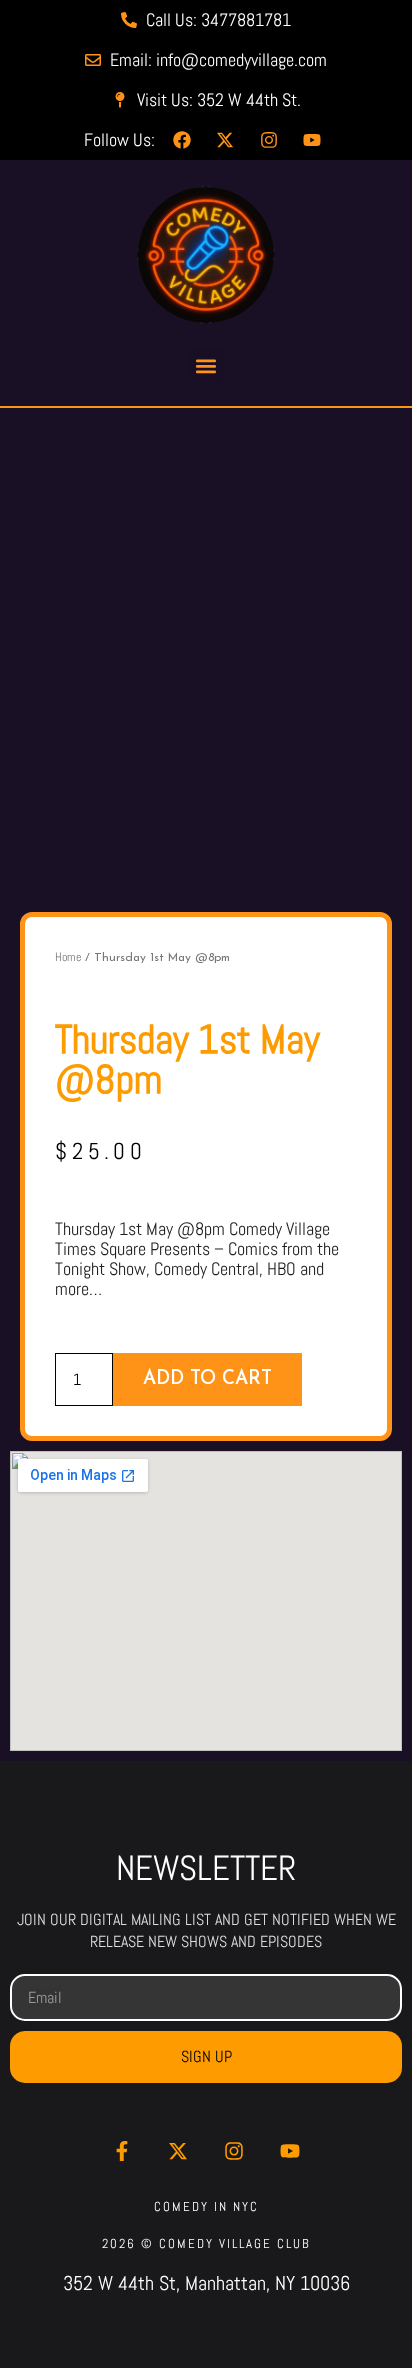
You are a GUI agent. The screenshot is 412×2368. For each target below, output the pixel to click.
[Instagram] (234, 2151)
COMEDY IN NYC (206, 2206)
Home (68, 957)
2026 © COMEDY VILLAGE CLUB (206, 2243)
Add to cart (207, 1379)
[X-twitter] (178, 2151)
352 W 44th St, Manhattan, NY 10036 (206, 2283)
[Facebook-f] (122, 2151)
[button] (206, 365)
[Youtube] (290, 2151)
